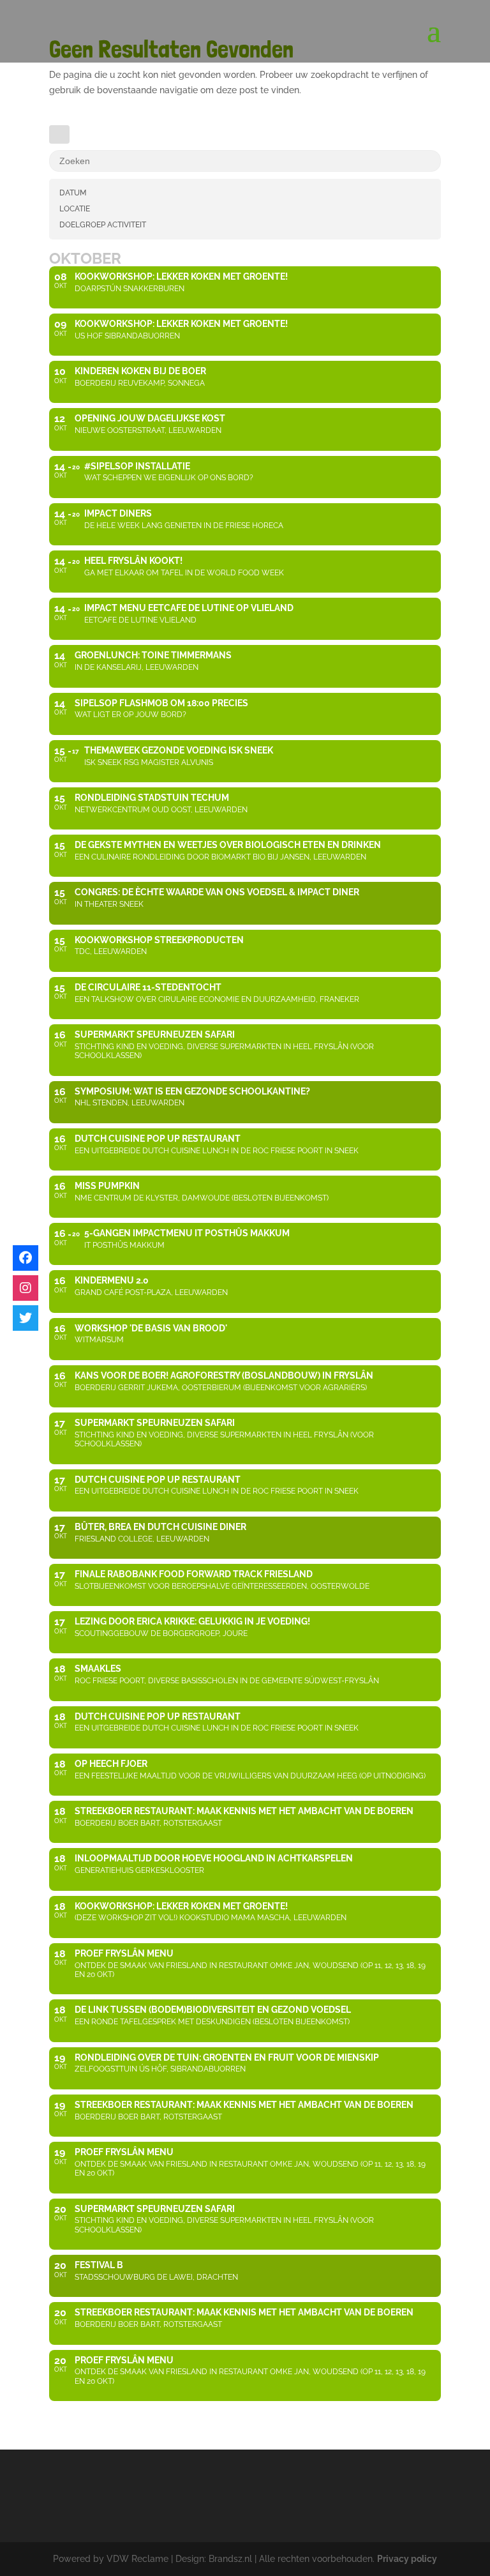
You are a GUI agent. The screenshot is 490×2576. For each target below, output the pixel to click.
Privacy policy (407, 2559)
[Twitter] (26, 1318)
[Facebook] (26, 1258)
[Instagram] (26, 1288)
